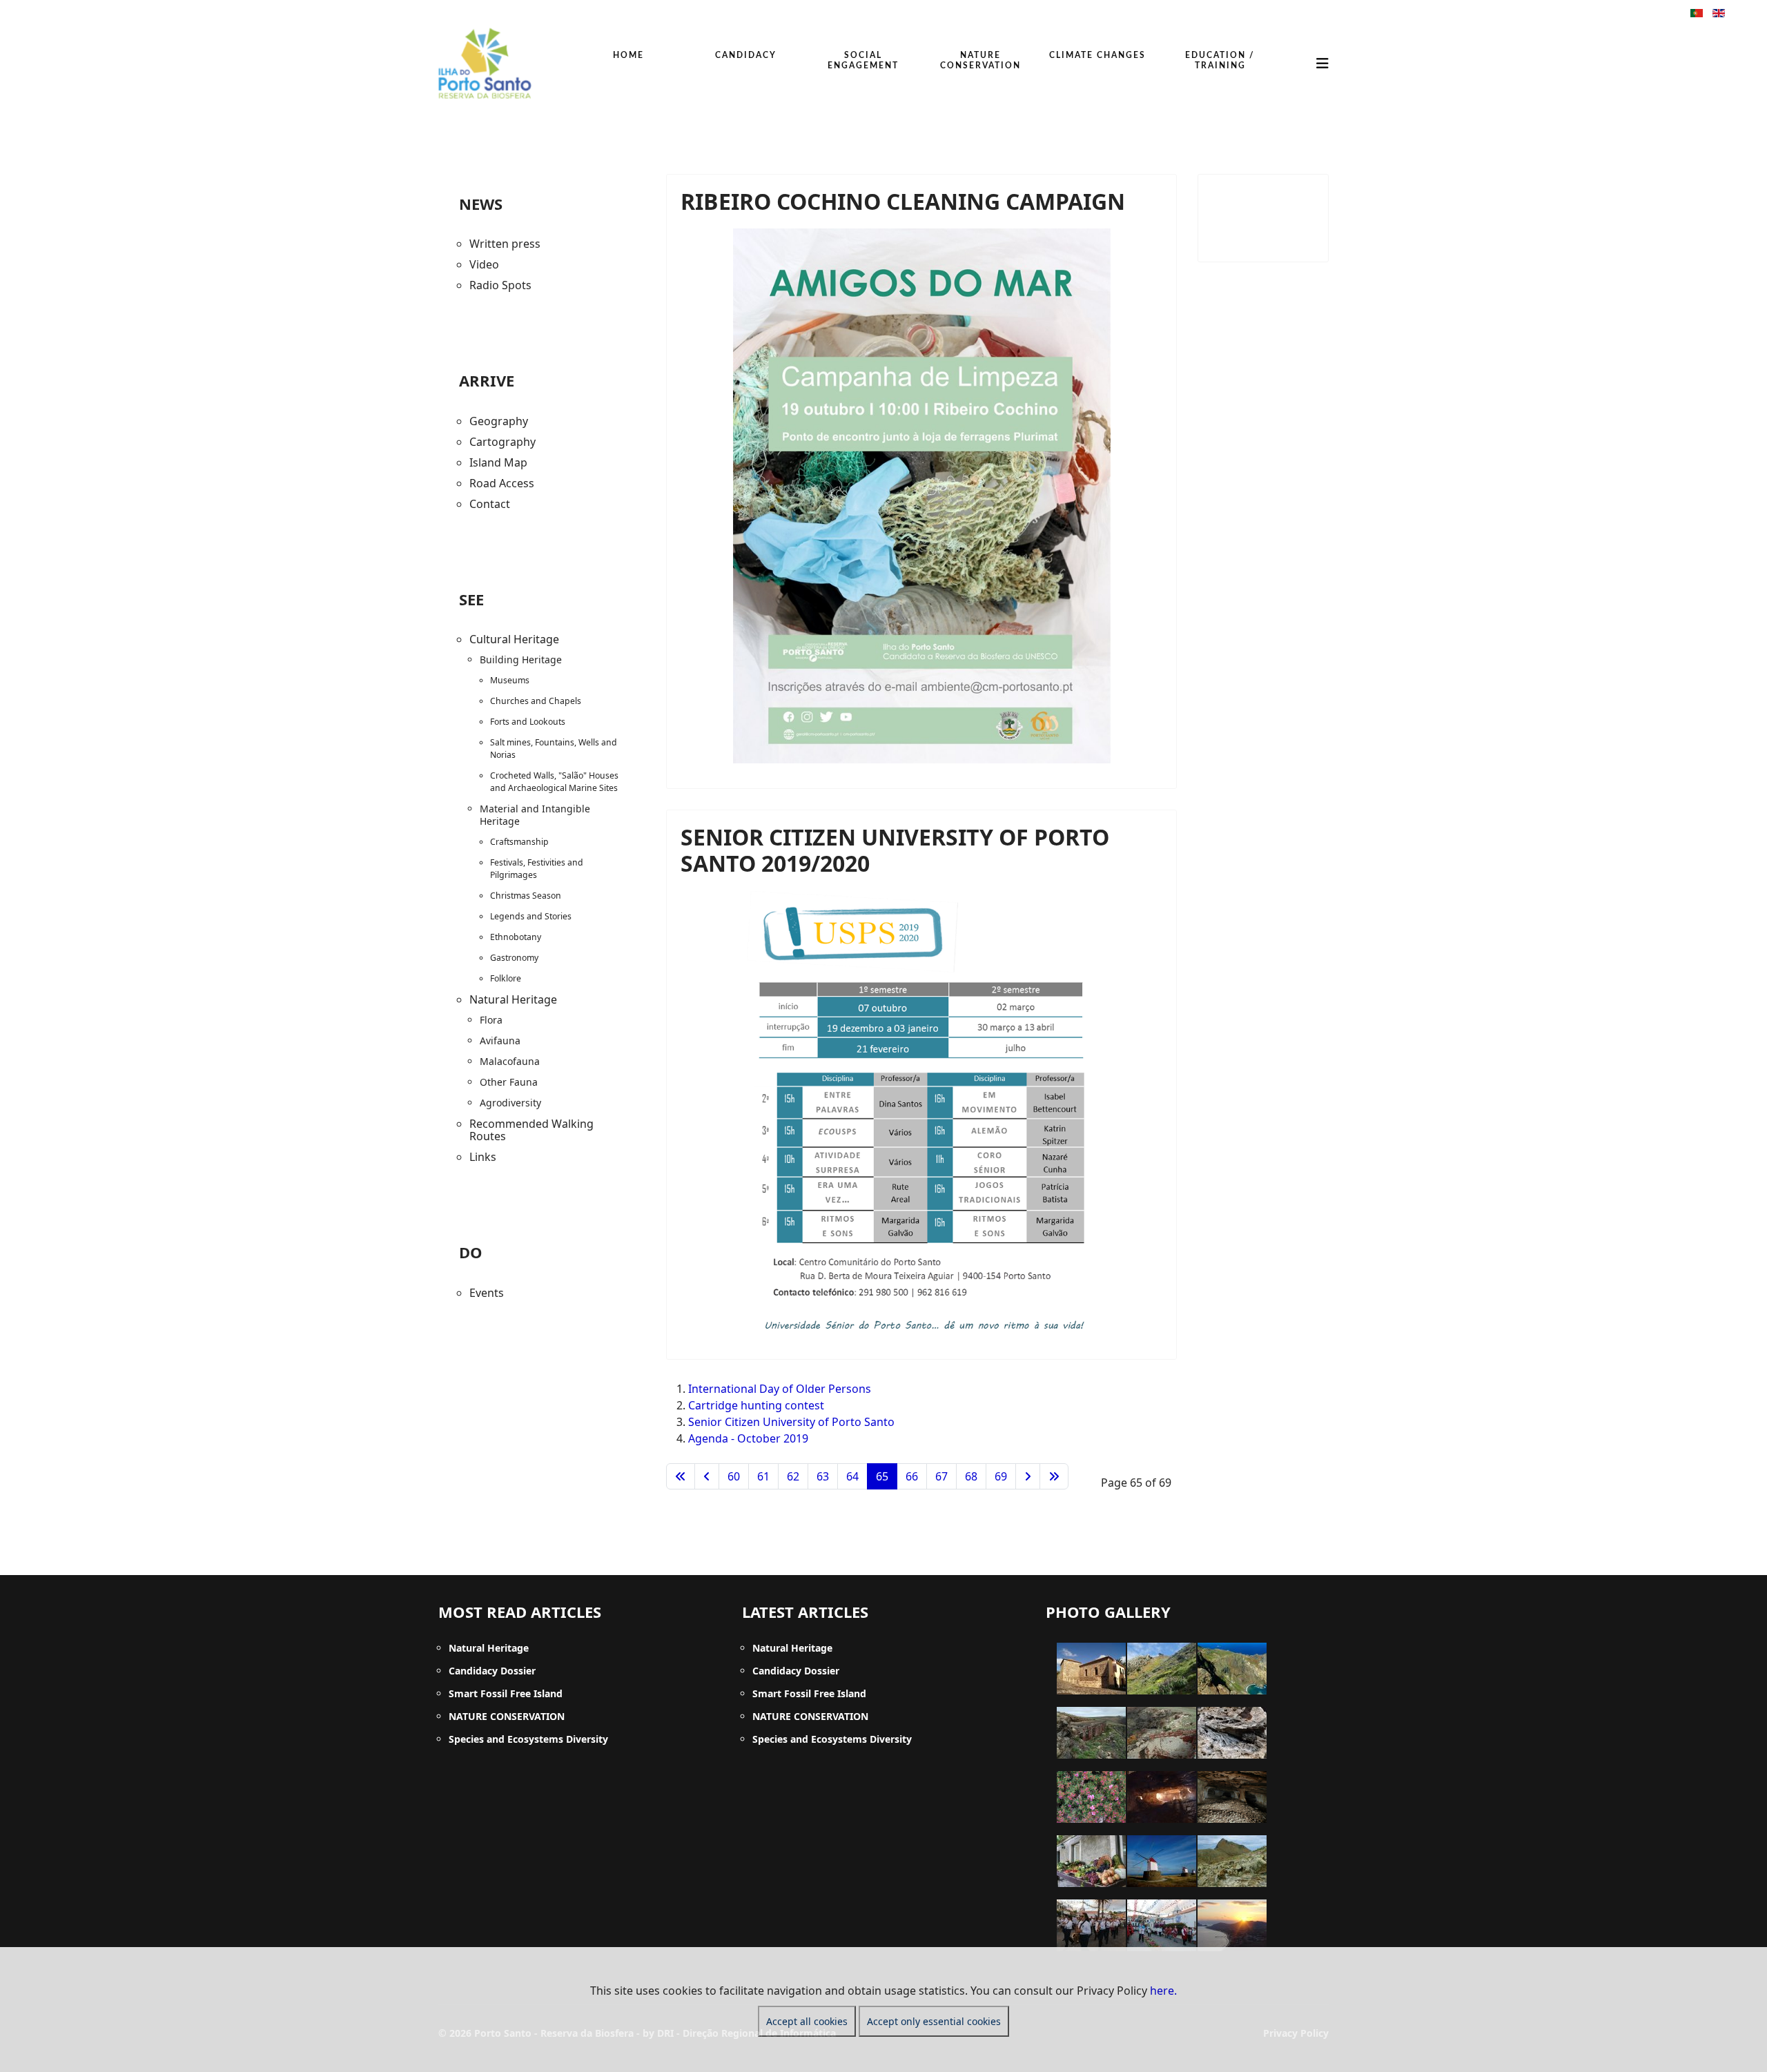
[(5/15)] (1162, 1733)
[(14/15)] (1162, 1925)
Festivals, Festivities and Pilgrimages (537, 869)
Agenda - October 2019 (748, 1438)
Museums (510, 680)
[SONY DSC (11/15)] (1162, 1861)
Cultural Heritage (514, 639)
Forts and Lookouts (528, 722)
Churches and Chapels (536, 701)
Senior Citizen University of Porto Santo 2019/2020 (895, 850)
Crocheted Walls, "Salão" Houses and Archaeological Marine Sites (554, 782)
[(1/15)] (1091, 1669)
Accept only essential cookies (934, 2021)
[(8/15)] (1162, 1797)
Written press (505, 244)
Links (483, 1157)
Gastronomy (514, 958)
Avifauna (500, 1040)
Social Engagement (863, 60)
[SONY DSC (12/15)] (1232, 1861)
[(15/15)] (1232, 1925)
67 (941, 1476)
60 (734, 1476)
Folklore (506, 978)
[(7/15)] (1091, 1797)
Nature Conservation (980, 60)
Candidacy (746, 55)
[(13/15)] (1091, 1925)
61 (763, 1476)
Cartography (502, 442)
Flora (491, 1020)
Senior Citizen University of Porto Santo (791, 1422)
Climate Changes (1097, 55)
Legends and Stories (531, 916)
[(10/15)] (1091, 1861)
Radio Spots (500, 285)
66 (912, 1476)
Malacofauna (510, 1061)
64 (852, 1476)
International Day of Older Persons (780, 1389)
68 (971, 1476)
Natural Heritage (513, 999)
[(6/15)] (1232, 1733)
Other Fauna (509, 1082)
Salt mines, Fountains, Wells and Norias (554, 749)
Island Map (498, 462)
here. (1163, 1991)
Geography (499, 421)
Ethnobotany (516, 937)
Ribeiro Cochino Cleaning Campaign (903, 201)
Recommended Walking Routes (531, 1130)
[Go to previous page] (707, 1476)
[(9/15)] (1232, 1797)
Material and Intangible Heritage (535, 815)
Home (628, 55)
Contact (490, 504)
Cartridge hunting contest (756, 1405)
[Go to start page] (681, 1476)
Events (487, 1293)
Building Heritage (521, 659)
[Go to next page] (1028, 1476)
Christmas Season (526, 896)
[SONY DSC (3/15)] (1232, 1669)
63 (823, 1476)
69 (1001, 1476)
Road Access (502, 483)
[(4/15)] (1091, 1733)
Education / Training (1220, 60)
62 (793, 1476)
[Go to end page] (1054, 1476)
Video (484, 264)
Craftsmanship (519, 842)
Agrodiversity (510, 1103)
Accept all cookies (807, 2021)
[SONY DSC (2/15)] (1162, 1669)
